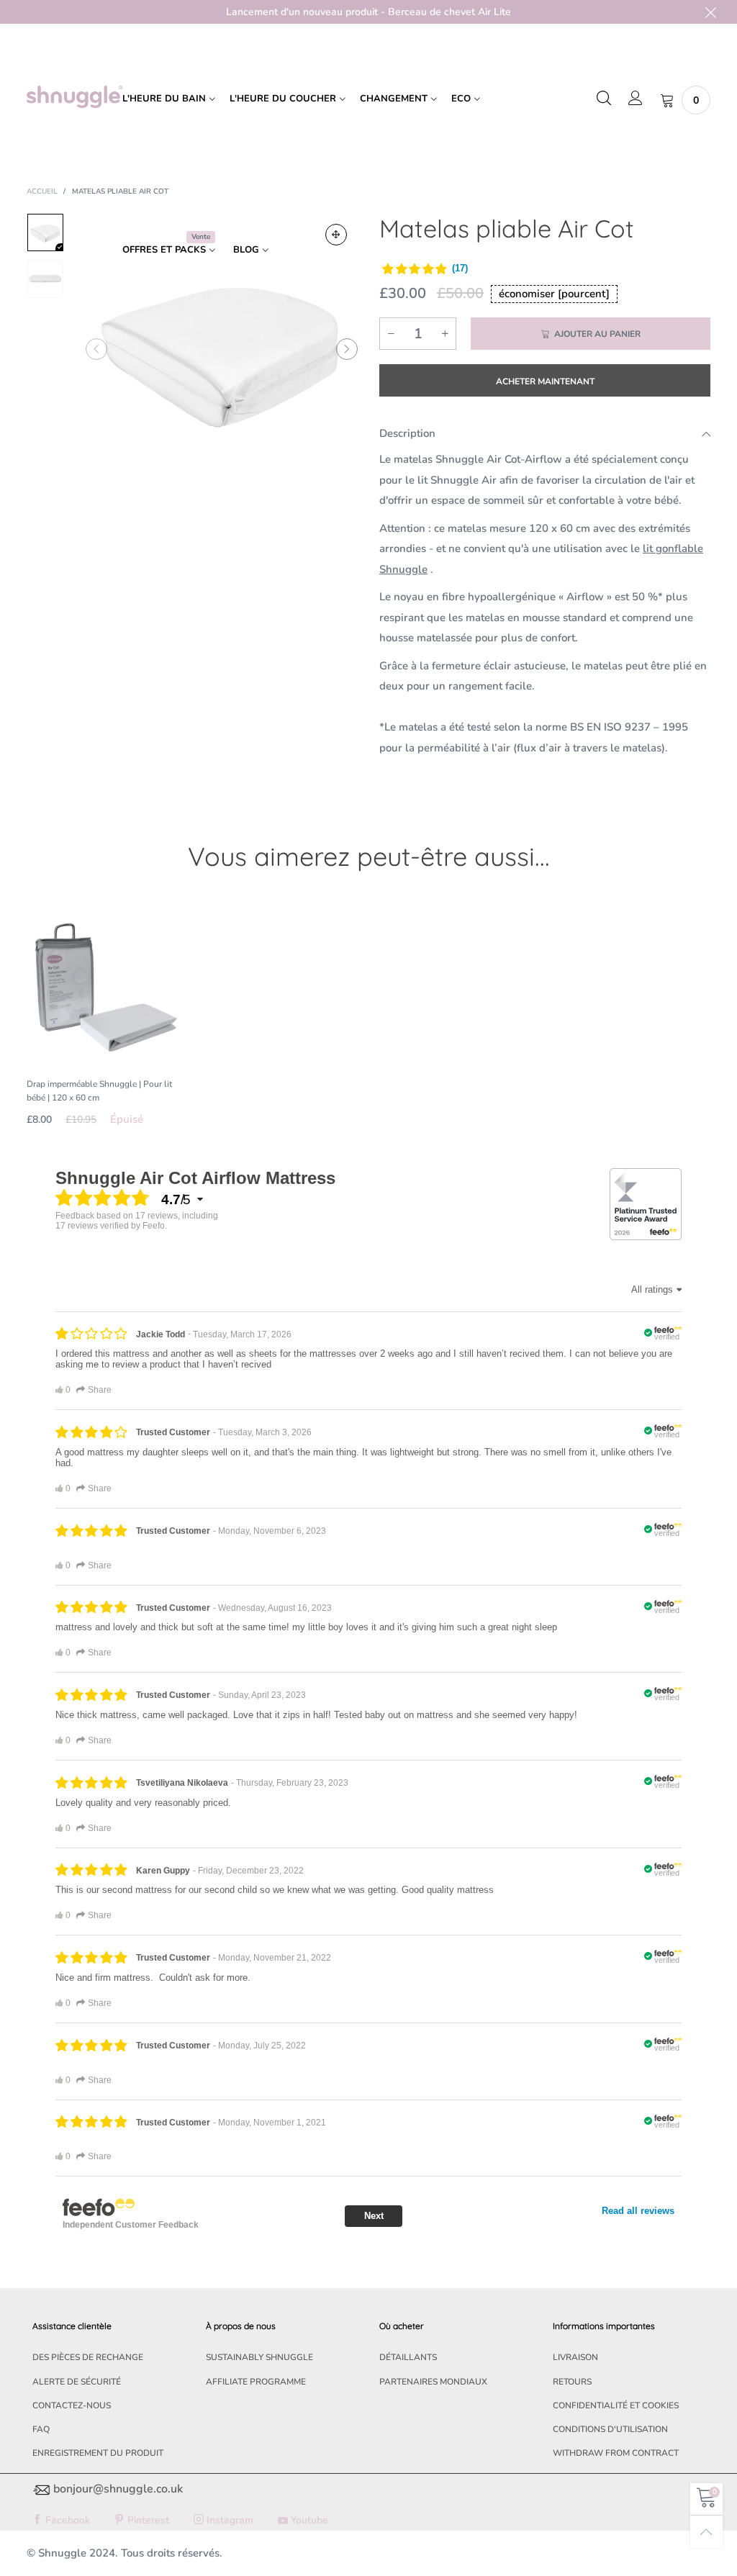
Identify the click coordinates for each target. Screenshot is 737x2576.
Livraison (575, 2357)
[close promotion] (710, 12)
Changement (394, 99)
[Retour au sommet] (706, 2532)
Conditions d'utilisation (610, 2429)
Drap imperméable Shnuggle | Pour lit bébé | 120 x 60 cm (99, 1091)
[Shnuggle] (74, 97)
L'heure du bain (164, 99)
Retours (572, 2382)
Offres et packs (166, 249)
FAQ (41, 2429)
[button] (96, 349)
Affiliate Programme (256, 2382)
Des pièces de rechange (88, 2357)
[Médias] (336, 235)
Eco (461, 99)
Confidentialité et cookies (616, 2405)
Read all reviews (638, 2211)
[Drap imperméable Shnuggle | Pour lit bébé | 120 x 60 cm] (104, 986)
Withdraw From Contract (616, 2453)
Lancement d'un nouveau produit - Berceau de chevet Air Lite (368, 12)
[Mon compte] (636, 99)
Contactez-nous (72, 2405)
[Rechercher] (604, 99)
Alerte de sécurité (77, 2382)
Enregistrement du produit (98, 2453)
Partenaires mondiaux (433, 2382)
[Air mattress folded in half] (222, 349)
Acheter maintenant (545, 381)
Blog (246, 250)
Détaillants (408, 2357)
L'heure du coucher (283, 99)
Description (407, 433)
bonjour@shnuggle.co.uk (118, 2489)
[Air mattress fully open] (45, 279)
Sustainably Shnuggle (259, 2357)
